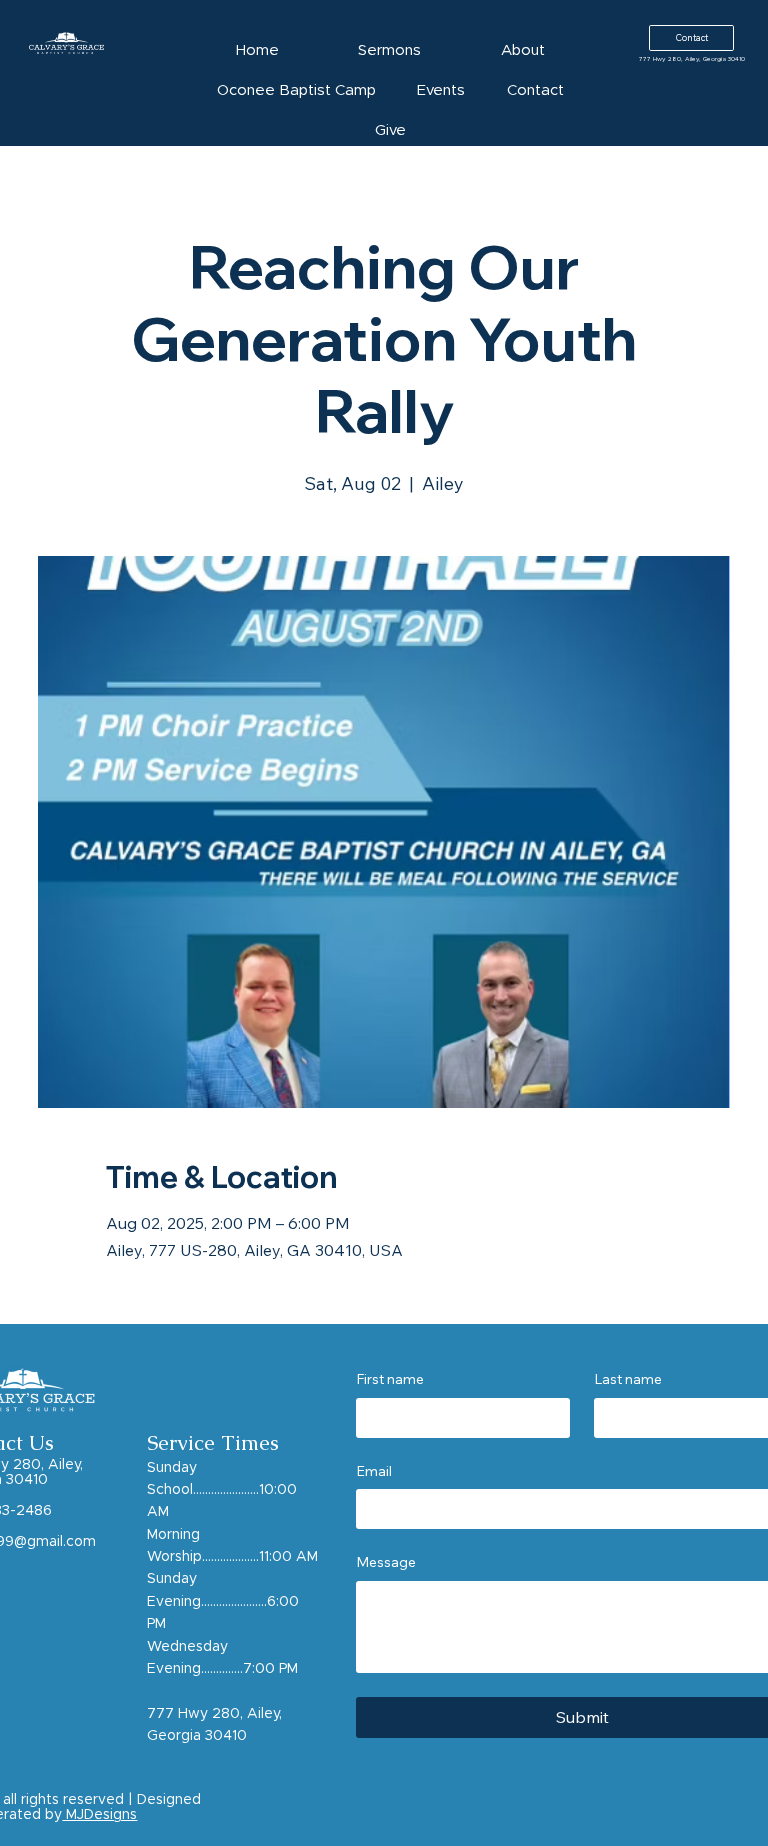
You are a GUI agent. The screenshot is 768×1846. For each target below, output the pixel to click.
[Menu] (712, 72)
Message (386, 1562)
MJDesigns (99, 1815)
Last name (628, 1379)
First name (390, 1379)
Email (374, 1471)
